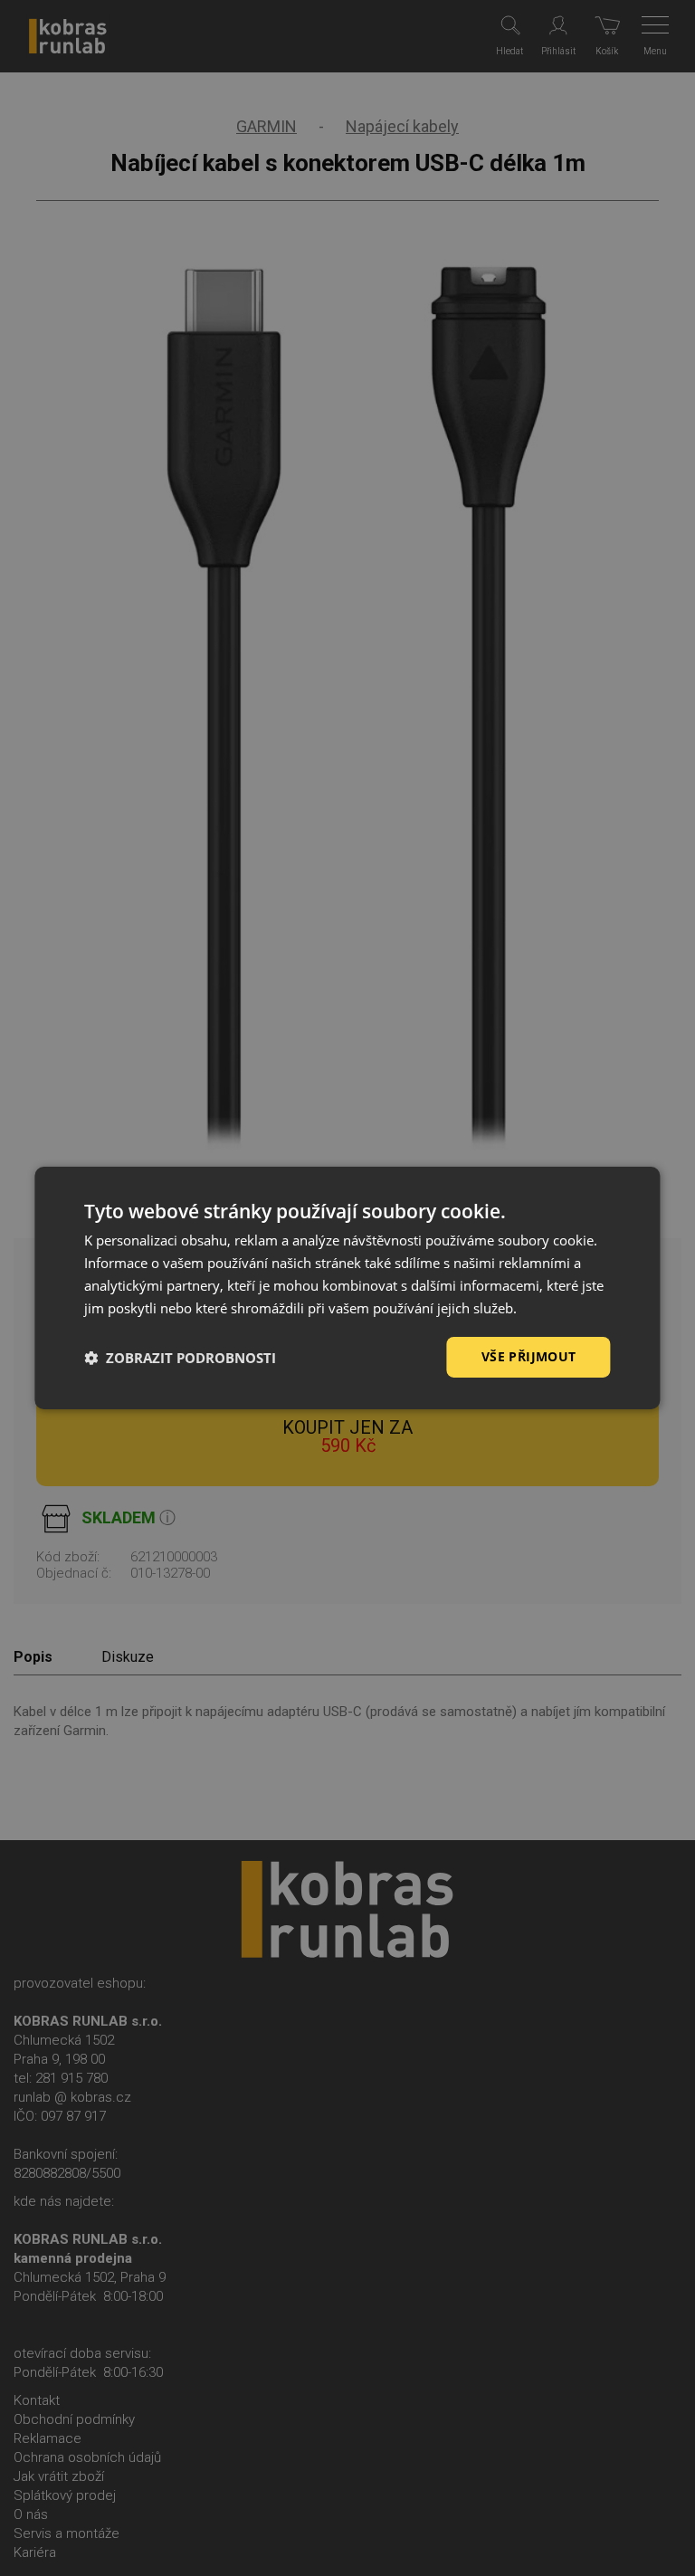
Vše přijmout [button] (529, 1356)
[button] (180, 1358)
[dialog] (347, 1288)
